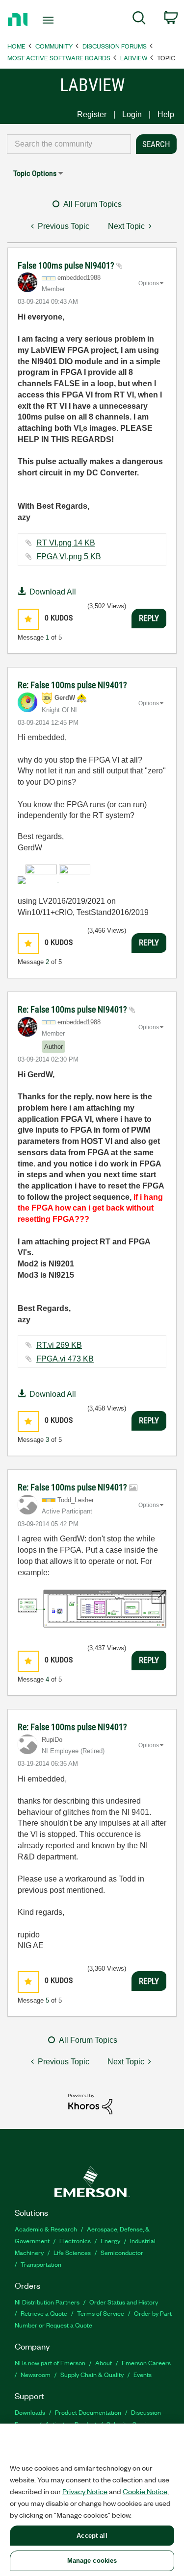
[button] (28, 619)
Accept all (92, 2536)
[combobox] (69, 144)
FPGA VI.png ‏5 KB (69, 557)
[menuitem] (139, 20)
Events (143, 2374)
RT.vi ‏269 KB (59, 1345)
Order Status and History (124, 2302)
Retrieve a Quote (44, 2313)
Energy (110, 2241)
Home (16, 46)
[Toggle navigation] (49, 20)
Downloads (30, 2412)
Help (166, 114)
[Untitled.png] (92, 1609)
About (104, 2363)
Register (92, 114)
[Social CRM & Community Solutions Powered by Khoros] (90, 2103)
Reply (149, 618)
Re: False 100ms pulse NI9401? (72, 685)
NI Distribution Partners (47, 2302)
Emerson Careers (146, 2363)
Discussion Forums (115, 46)
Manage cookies (92, 2561)
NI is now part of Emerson (50, 2363)
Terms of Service (101, 2313)
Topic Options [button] (35, 173)
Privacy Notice (85, 2491)
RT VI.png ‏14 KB (66, 543)
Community (54, 46)
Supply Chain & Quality (92, 2374)
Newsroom (36, 2374)
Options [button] (149, 283)
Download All (53, 592)
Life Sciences (72, 2252)
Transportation (41, 2264)
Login (132, 114)
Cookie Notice (145, 2491)
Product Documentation (88, 2412)
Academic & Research (46, 2229)
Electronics (75, 2241)
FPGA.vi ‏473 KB (65, 1359)
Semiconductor (122, 2252)
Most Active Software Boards (59, 58)
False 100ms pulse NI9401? (67, 265)
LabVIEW (134, 58)
